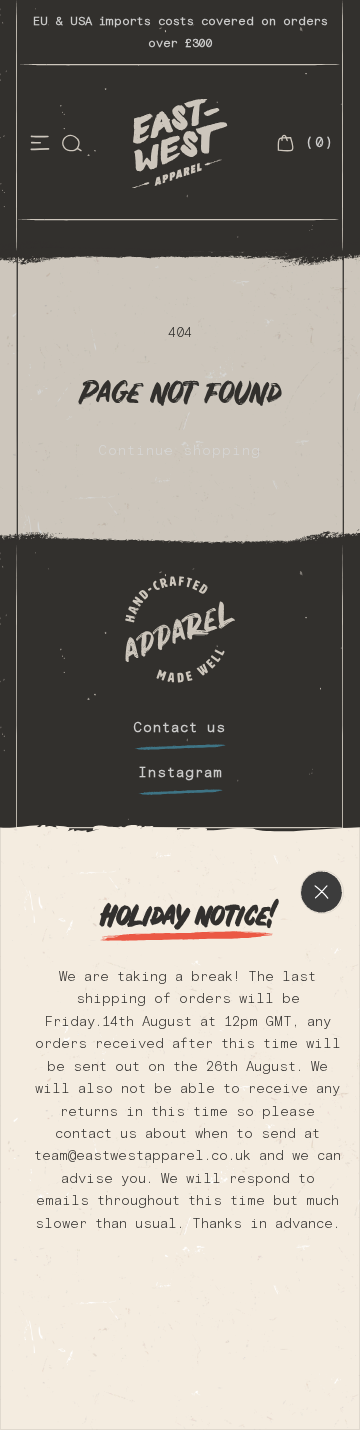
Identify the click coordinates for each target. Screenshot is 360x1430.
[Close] (322, 374)
